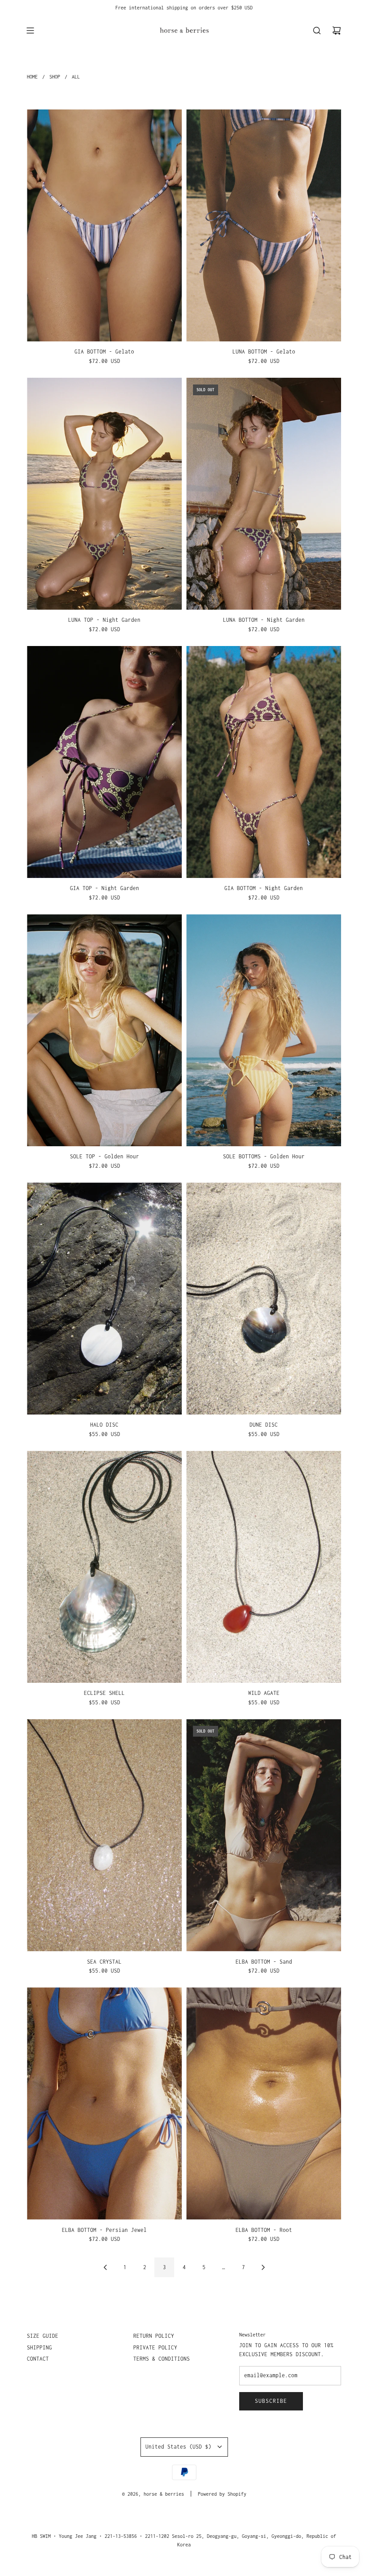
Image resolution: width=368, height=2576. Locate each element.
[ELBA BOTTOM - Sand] (264, 1835)
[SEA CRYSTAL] (104, 1835)
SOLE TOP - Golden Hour (105, 1156)
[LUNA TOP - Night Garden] (104, 494)
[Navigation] (30, 31)
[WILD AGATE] (264, 1567)
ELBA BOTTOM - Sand (264, 1962)
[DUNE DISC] (264, 1299)
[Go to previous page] (105, 2267)
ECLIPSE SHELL (104, 1693)
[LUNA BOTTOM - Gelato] (264, 226)
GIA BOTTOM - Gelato (104, 351)
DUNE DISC (264, 1425)
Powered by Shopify (222, 2494)
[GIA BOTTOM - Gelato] (104, 226)
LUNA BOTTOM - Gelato (264, 351)
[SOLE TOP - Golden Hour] (104, 1030)
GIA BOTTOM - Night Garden (264, 888)
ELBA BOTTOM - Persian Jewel (104, 2230)
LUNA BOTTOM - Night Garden (264, 620)
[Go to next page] (263, 2267)
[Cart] (337, 31)
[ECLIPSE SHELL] (104, 1567)
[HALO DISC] (104, 1299)
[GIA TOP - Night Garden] (104, 762)
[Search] (317, 31)
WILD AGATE (264, 1693)
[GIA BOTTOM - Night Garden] (264, 762)
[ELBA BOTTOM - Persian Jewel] (104, 2104)
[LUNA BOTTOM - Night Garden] (264, 494)
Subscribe (271, 2401)
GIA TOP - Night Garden (105, 888)
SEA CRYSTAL (104, 1962)
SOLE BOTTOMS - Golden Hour (264, 1156)
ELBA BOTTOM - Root (264, 2230)
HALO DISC (104, 1425)
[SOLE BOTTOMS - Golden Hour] (264, 1030)
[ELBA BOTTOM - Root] (264, 2104)
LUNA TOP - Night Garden (104, 620)
